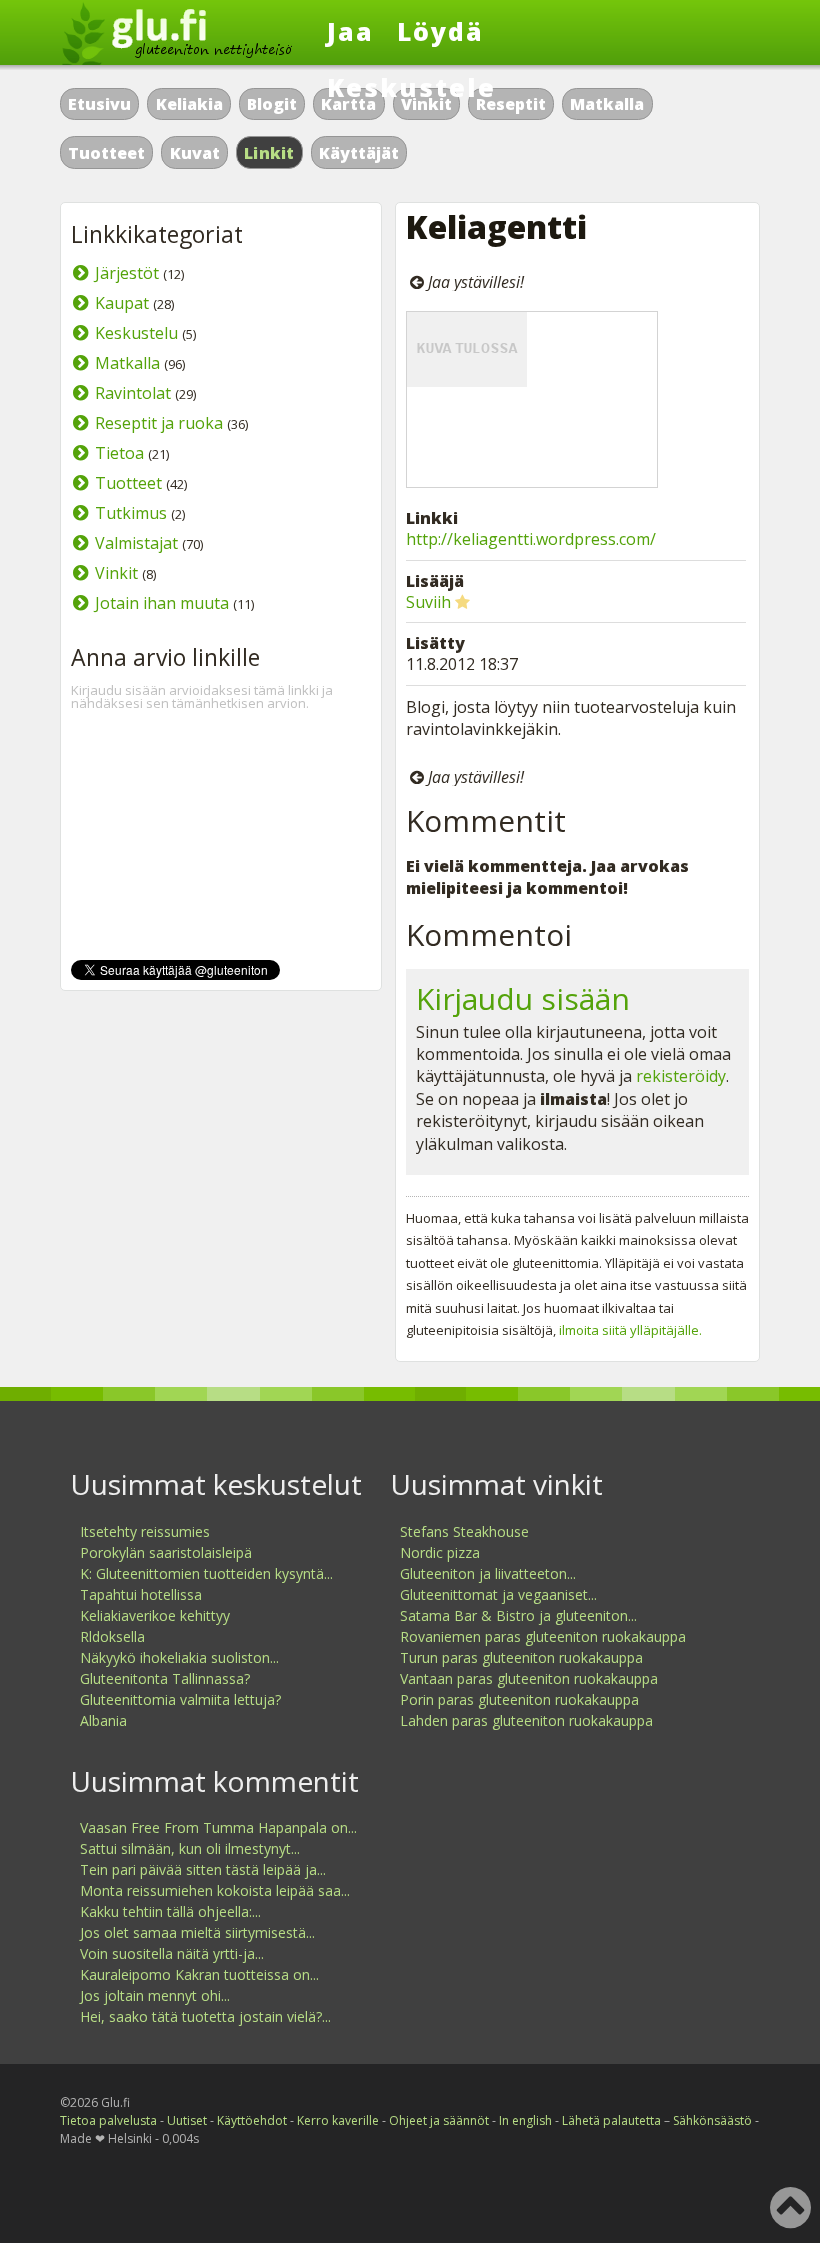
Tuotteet (106, 153)
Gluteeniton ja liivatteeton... (488, 1573)
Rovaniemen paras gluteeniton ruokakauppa (543, 1636)
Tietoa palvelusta (108, 2120)
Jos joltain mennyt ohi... (155, 1995)
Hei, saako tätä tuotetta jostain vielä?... (205, 2016)
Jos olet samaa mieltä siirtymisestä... (197, 1932)
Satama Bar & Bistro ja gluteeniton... (518, 1615)
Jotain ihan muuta (162, 603)
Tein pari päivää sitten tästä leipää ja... (203, 1869)
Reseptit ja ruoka (159, 423)
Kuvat (195, 153)
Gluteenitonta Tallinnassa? (165, 1678)
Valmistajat (136, 543)
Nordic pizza (440, 1552)
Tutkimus (131, 513)
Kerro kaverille (338, 2120)
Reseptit (511, 104)
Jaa (350, 31)
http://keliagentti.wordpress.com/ (531, 539)
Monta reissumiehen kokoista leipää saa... (215, 1890)
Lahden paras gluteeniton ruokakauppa (526, 1720)
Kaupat (122, 303)
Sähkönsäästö (712, 2120)
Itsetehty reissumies (145, 1531)
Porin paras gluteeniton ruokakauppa (519, 1699)
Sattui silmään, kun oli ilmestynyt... (190, 1848)
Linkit (269, 153)
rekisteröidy (681, 1076)
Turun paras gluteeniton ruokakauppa (521, 1657)
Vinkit (116, 573)
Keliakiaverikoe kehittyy (155, 1615)
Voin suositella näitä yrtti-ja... (172, 1953)
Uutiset (187, 2120)
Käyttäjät (359, 153)
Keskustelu (136, 333)
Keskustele (411, 87)
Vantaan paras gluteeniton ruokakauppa (529, 1678)
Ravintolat (133, 393)
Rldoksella (112, 1636)
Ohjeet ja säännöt (439, 2120)
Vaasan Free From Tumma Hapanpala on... (218, 1827)
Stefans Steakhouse (464, 1531)
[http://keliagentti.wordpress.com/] (541, 399)
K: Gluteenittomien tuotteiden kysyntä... (206, 1573)
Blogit (272, 104)
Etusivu (99, 104)
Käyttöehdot (252, 2120)
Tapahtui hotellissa (141, 1594)
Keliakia (189, 104)
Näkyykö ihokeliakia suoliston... (179, 1657)
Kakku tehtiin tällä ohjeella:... (170, 1911)
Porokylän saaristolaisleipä (166, 1552)
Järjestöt (127, 273)
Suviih (428, 602)
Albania (103, 1720)
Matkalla (607, 104)
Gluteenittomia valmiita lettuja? (180, 1699)
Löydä (440, 31)
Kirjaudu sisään (523, 998)
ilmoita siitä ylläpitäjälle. (630, 1330)
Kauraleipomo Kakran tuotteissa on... (199, 1974)
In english (525, 2120)
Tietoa (119, 453)
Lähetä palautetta (611, 2120)
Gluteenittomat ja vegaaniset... (498, 1594)
